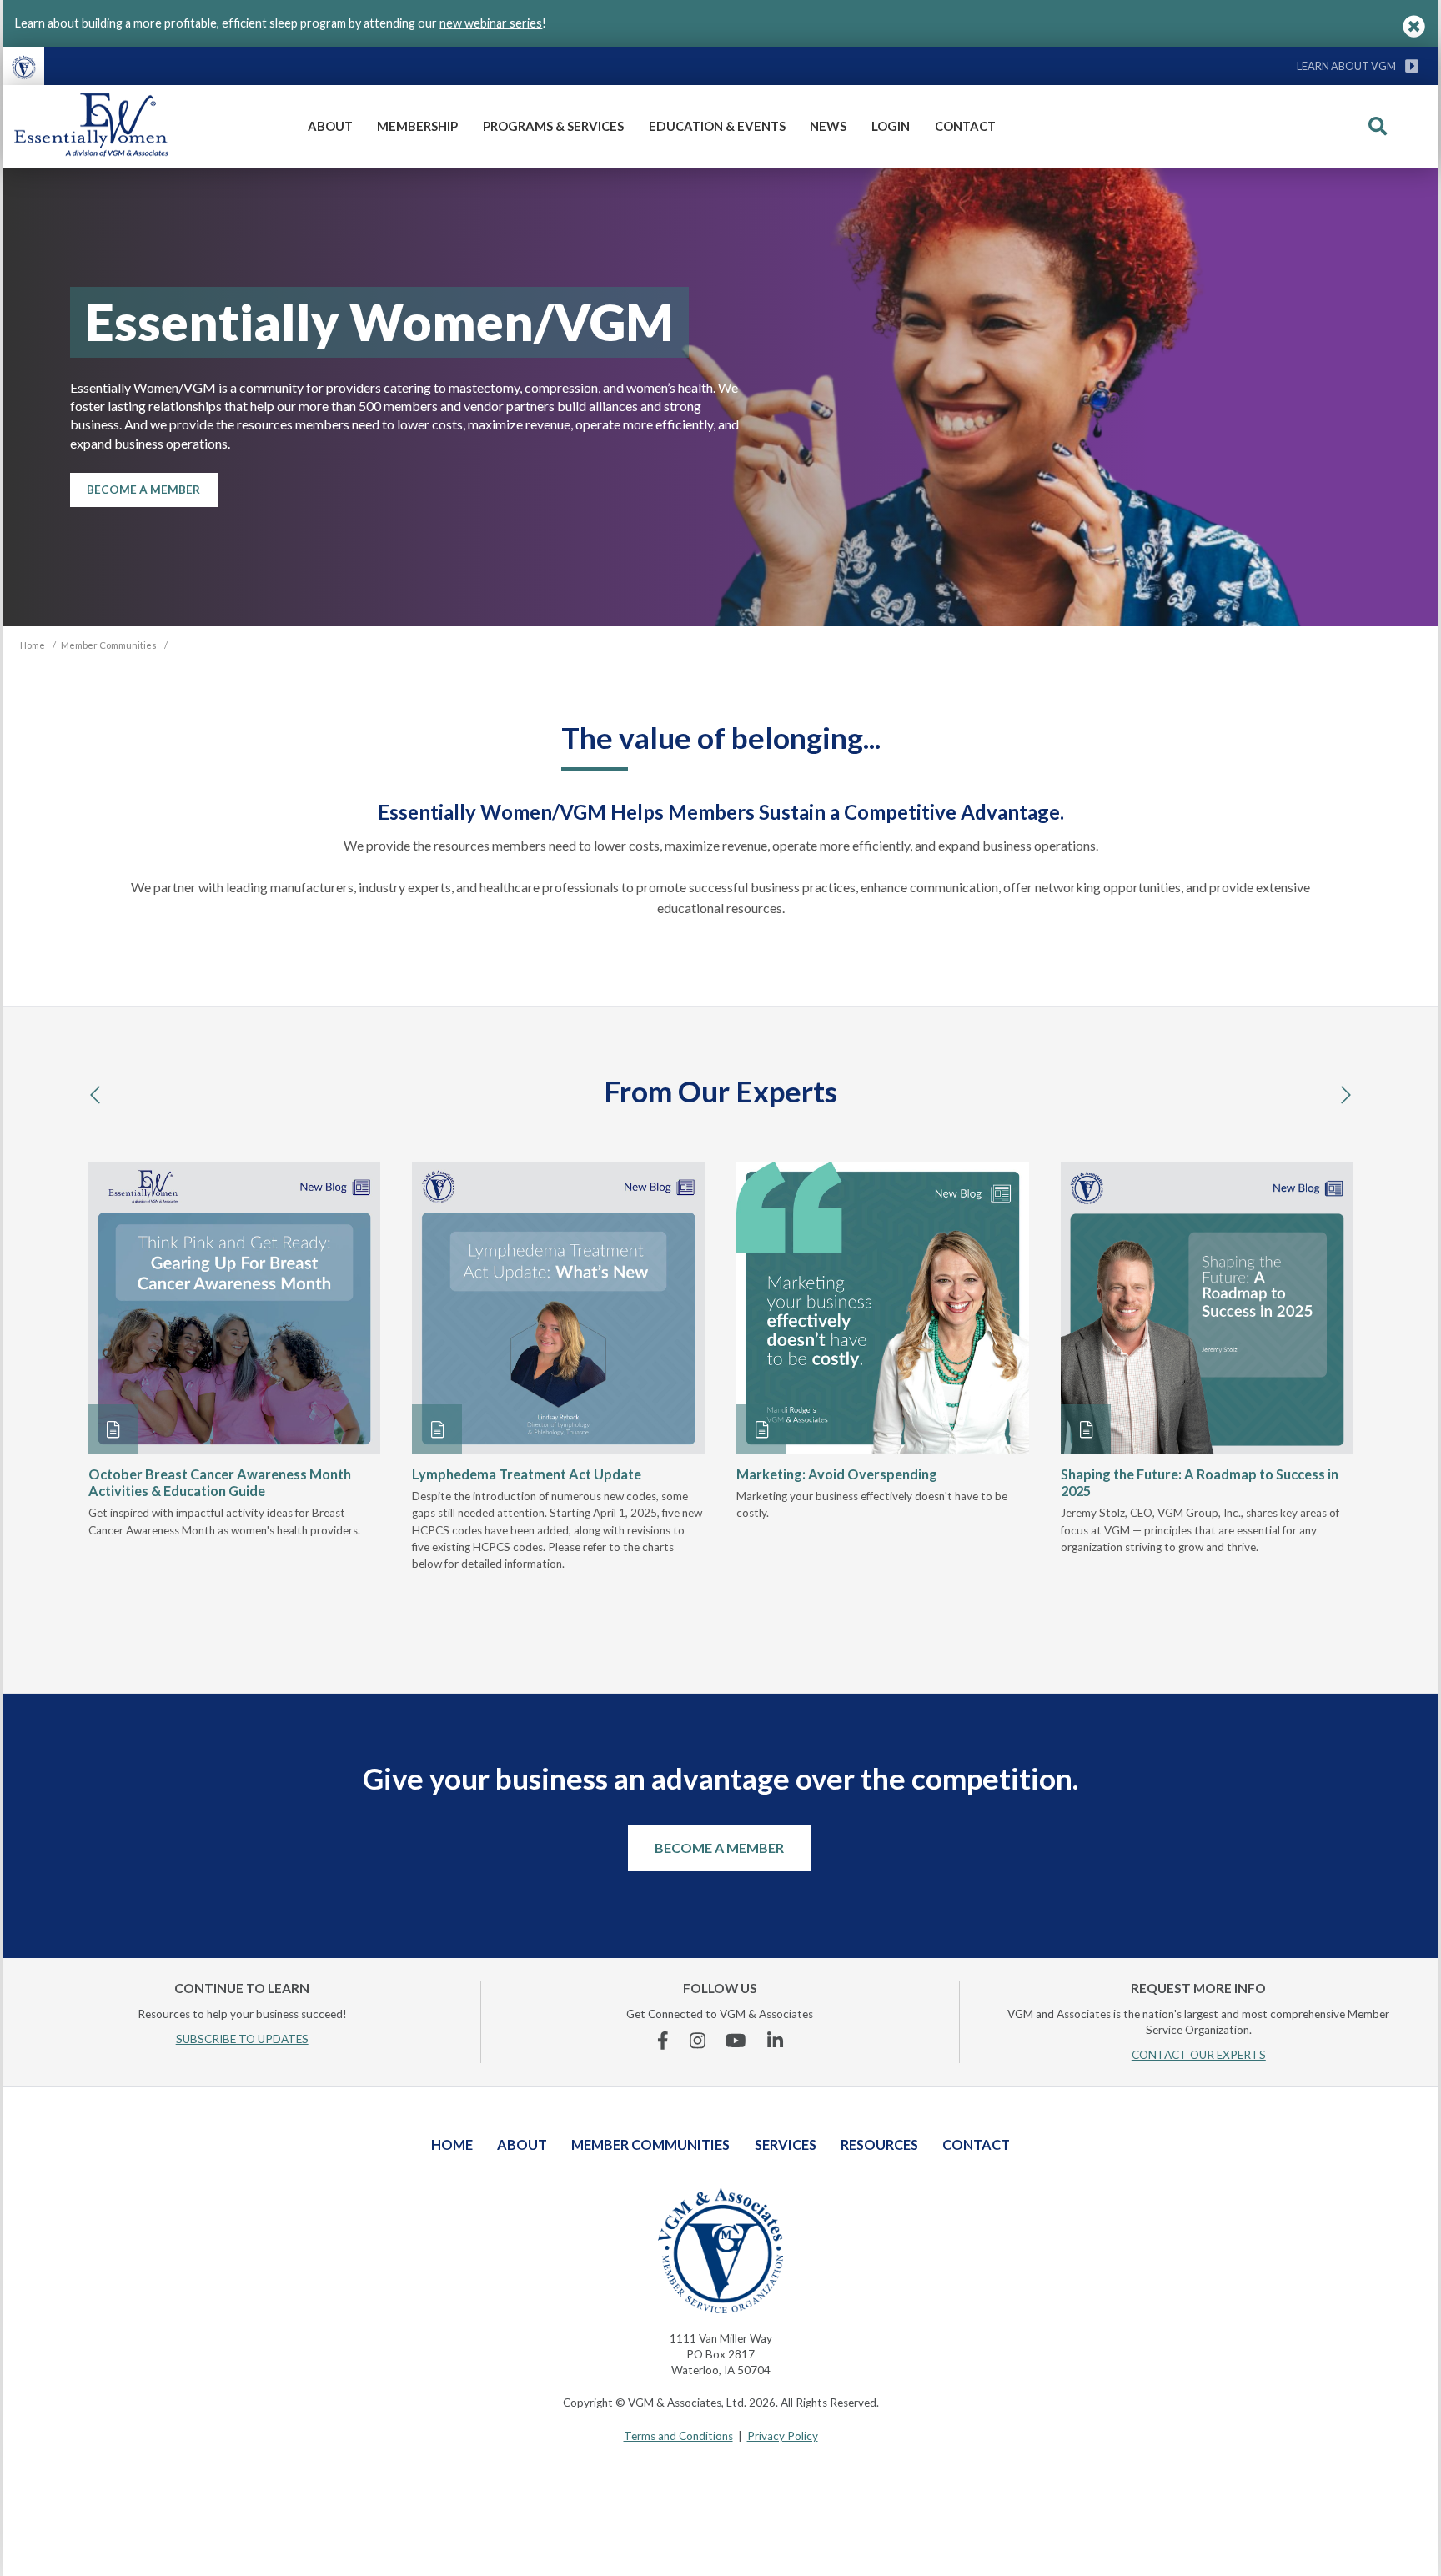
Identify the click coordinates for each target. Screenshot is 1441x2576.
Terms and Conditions (678, 2436)
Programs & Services (553, 126)
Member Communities (650, 2144)
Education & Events (717, 126)
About (330, 126)
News (828, 126)
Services (786, 2144)
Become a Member (719, 1848)
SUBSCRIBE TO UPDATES (242, 2039)
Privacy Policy (783, 2436)
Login (891, 126)
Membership (417, 126)
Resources (879, 2144)
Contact (965, 126)
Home (452, 2144)
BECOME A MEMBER (143, 490)
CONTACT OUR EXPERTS (1199, 2055)
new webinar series (491, 23)
